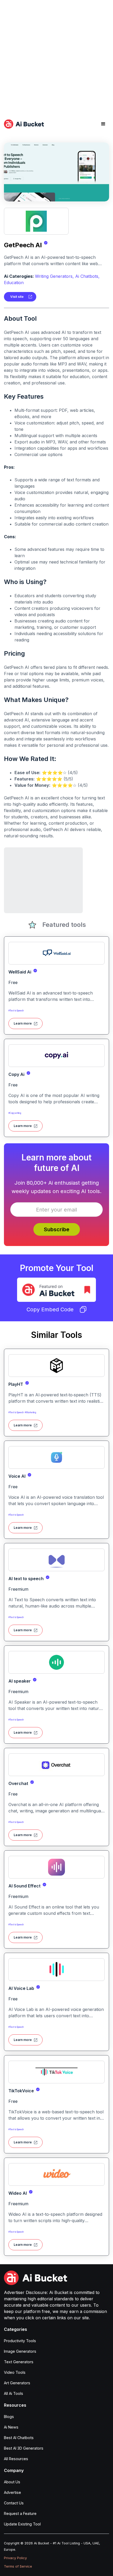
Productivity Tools (20, 2341)
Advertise (12, 2492)
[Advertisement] (56, 57)
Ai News (11, 2427)
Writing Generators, (54, 276)
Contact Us (14, 2503)
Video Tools (15, 2372)
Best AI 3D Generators (24, 2448)
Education (14, 283)
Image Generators (20, 2351)
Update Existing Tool (22, 2524)
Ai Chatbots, (87, 276)
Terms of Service (18, 2566)
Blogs (9, 2417)
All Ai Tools (14, 2393)
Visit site (17, 297)
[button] (103, 124)
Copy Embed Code (50, 1309)
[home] (24, 124)
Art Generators (17, 2383)
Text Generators (19, 2362)
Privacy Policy (15, 2558)
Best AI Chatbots (19, 2438)
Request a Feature (20, 2513)
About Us (12, 2482)
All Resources (16, 2459)
